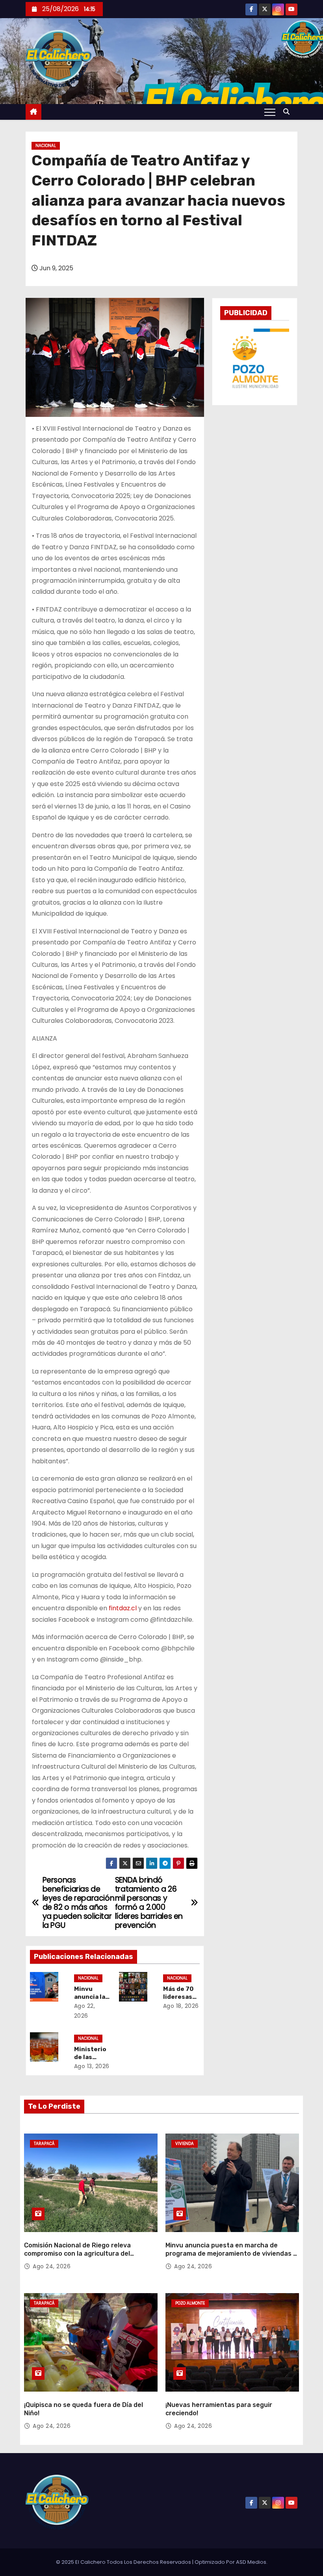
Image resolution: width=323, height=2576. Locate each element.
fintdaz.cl (123, 1608)
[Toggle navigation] (270, 112)
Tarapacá (44, 2144)
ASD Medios (251, 2562)
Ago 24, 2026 (52, 2266)
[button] (288, 112)
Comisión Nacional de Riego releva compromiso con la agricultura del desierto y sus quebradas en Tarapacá (84, 2254)
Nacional (46, 146)
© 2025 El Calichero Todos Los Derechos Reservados (124, 2562)
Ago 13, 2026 (92, 2066)
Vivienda (185, 2144)
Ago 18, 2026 (181, 2006)
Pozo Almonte (190, 2303)
